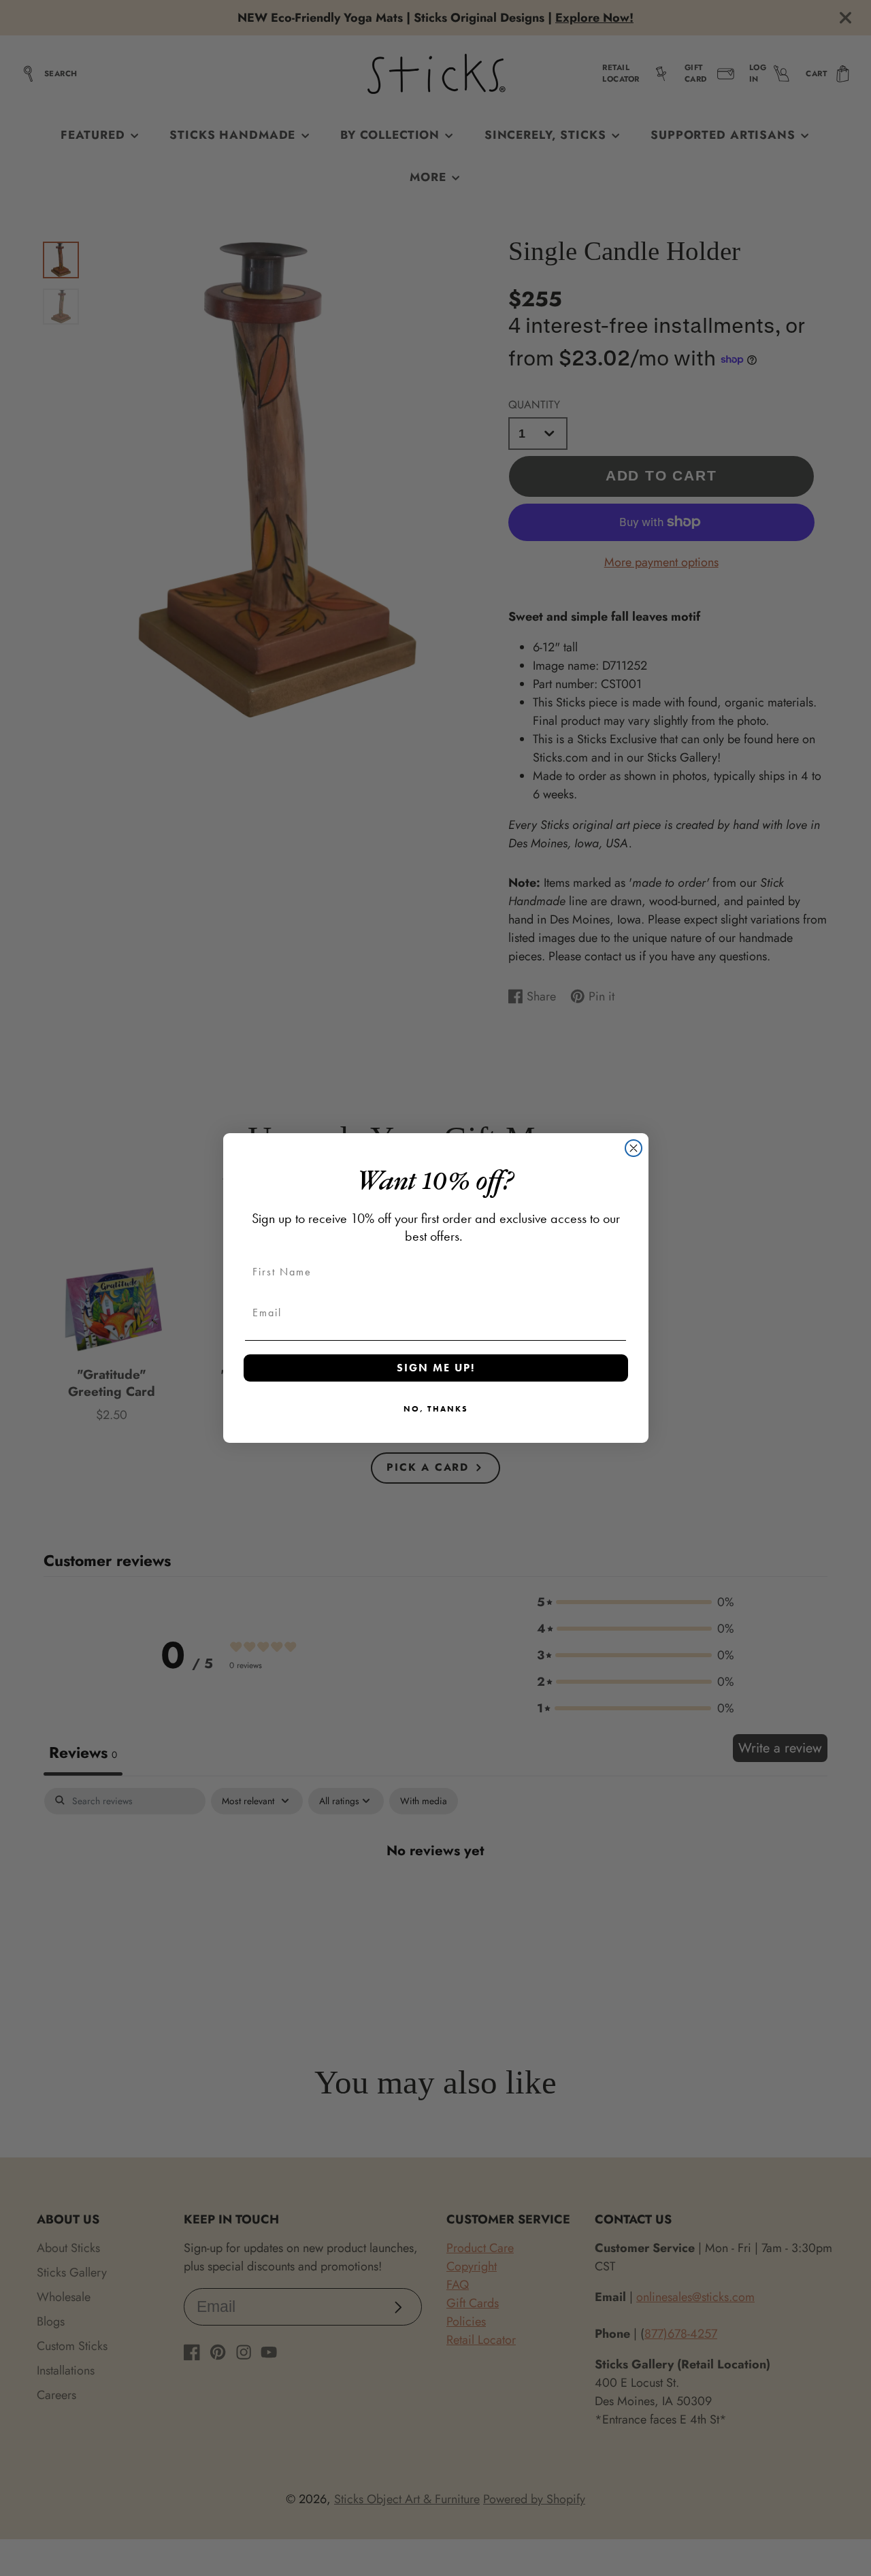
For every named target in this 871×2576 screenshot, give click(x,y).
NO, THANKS (436, 1409)
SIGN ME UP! (436, 1368)
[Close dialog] (634, 1148)
